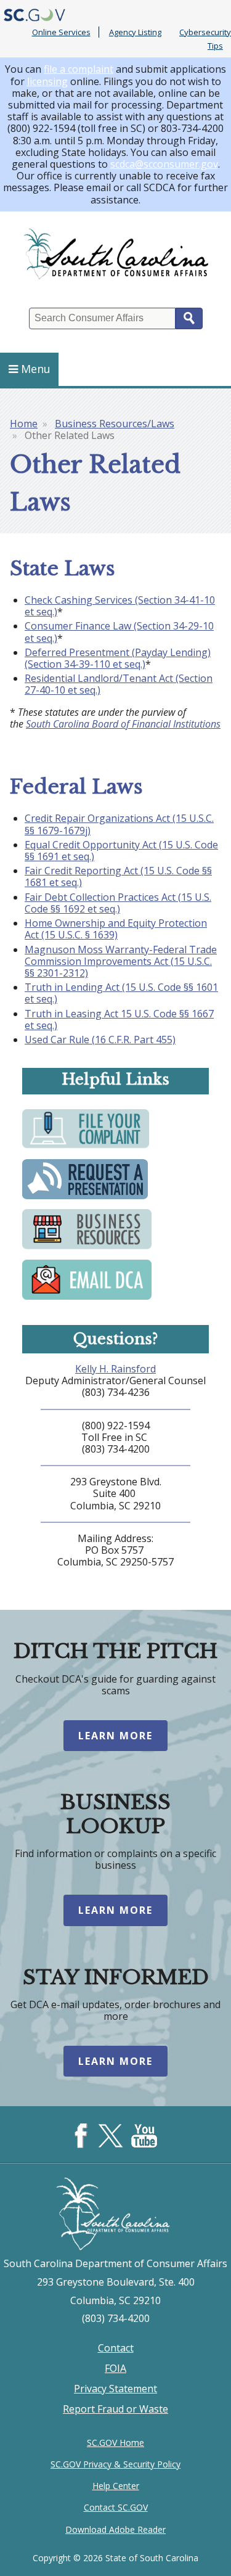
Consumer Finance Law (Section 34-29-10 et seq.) (119, 632)
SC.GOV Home (115, 2443)
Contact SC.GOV (116, 2507)
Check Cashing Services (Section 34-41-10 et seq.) (120, 606)
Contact (116, 2348)
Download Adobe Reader (115, 2529)
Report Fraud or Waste (115, 2409)
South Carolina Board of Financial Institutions (123, 724)
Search (189, 318)
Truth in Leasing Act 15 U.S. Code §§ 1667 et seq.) (119, 1019)
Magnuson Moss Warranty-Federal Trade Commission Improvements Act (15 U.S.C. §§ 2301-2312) (121, 961)
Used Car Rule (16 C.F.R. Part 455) (100, 1040)
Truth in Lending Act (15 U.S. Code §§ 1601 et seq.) (121, 993)
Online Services (61, 32)
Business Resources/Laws (115, 424)
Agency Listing (135, 32)
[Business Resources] (87, 1249)
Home (24, 424)
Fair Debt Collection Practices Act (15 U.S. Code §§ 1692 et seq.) (118, 903)
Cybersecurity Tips (205, 39)
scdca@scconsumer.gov (164, 164)
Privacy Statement (115, 2389)
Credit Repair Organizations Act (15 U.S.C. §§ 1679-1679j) (119, 824)
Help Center (116, 2486)
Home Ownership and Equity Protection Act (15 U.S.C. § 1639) (116, 929)
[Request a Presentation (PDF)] (85, 1198)
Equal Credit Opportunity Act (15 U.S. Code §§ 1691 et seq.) (121, 851)
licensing (47, 81)
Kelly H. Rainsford (115, 1369)
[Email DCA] (87, 1298)
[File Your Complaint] (86, 1148)
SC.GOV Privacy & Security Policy (115, 2464)
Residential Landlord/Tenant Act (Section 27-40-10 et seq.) (119, 684)
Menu (36, 369)
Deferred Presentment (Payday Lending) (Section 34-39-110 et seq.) (118, 658)
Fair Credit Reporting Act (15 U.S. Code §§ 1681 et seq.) (118, 876)
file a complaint (79, 69)
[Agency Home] (115, 254)
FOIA (115, 2368)
